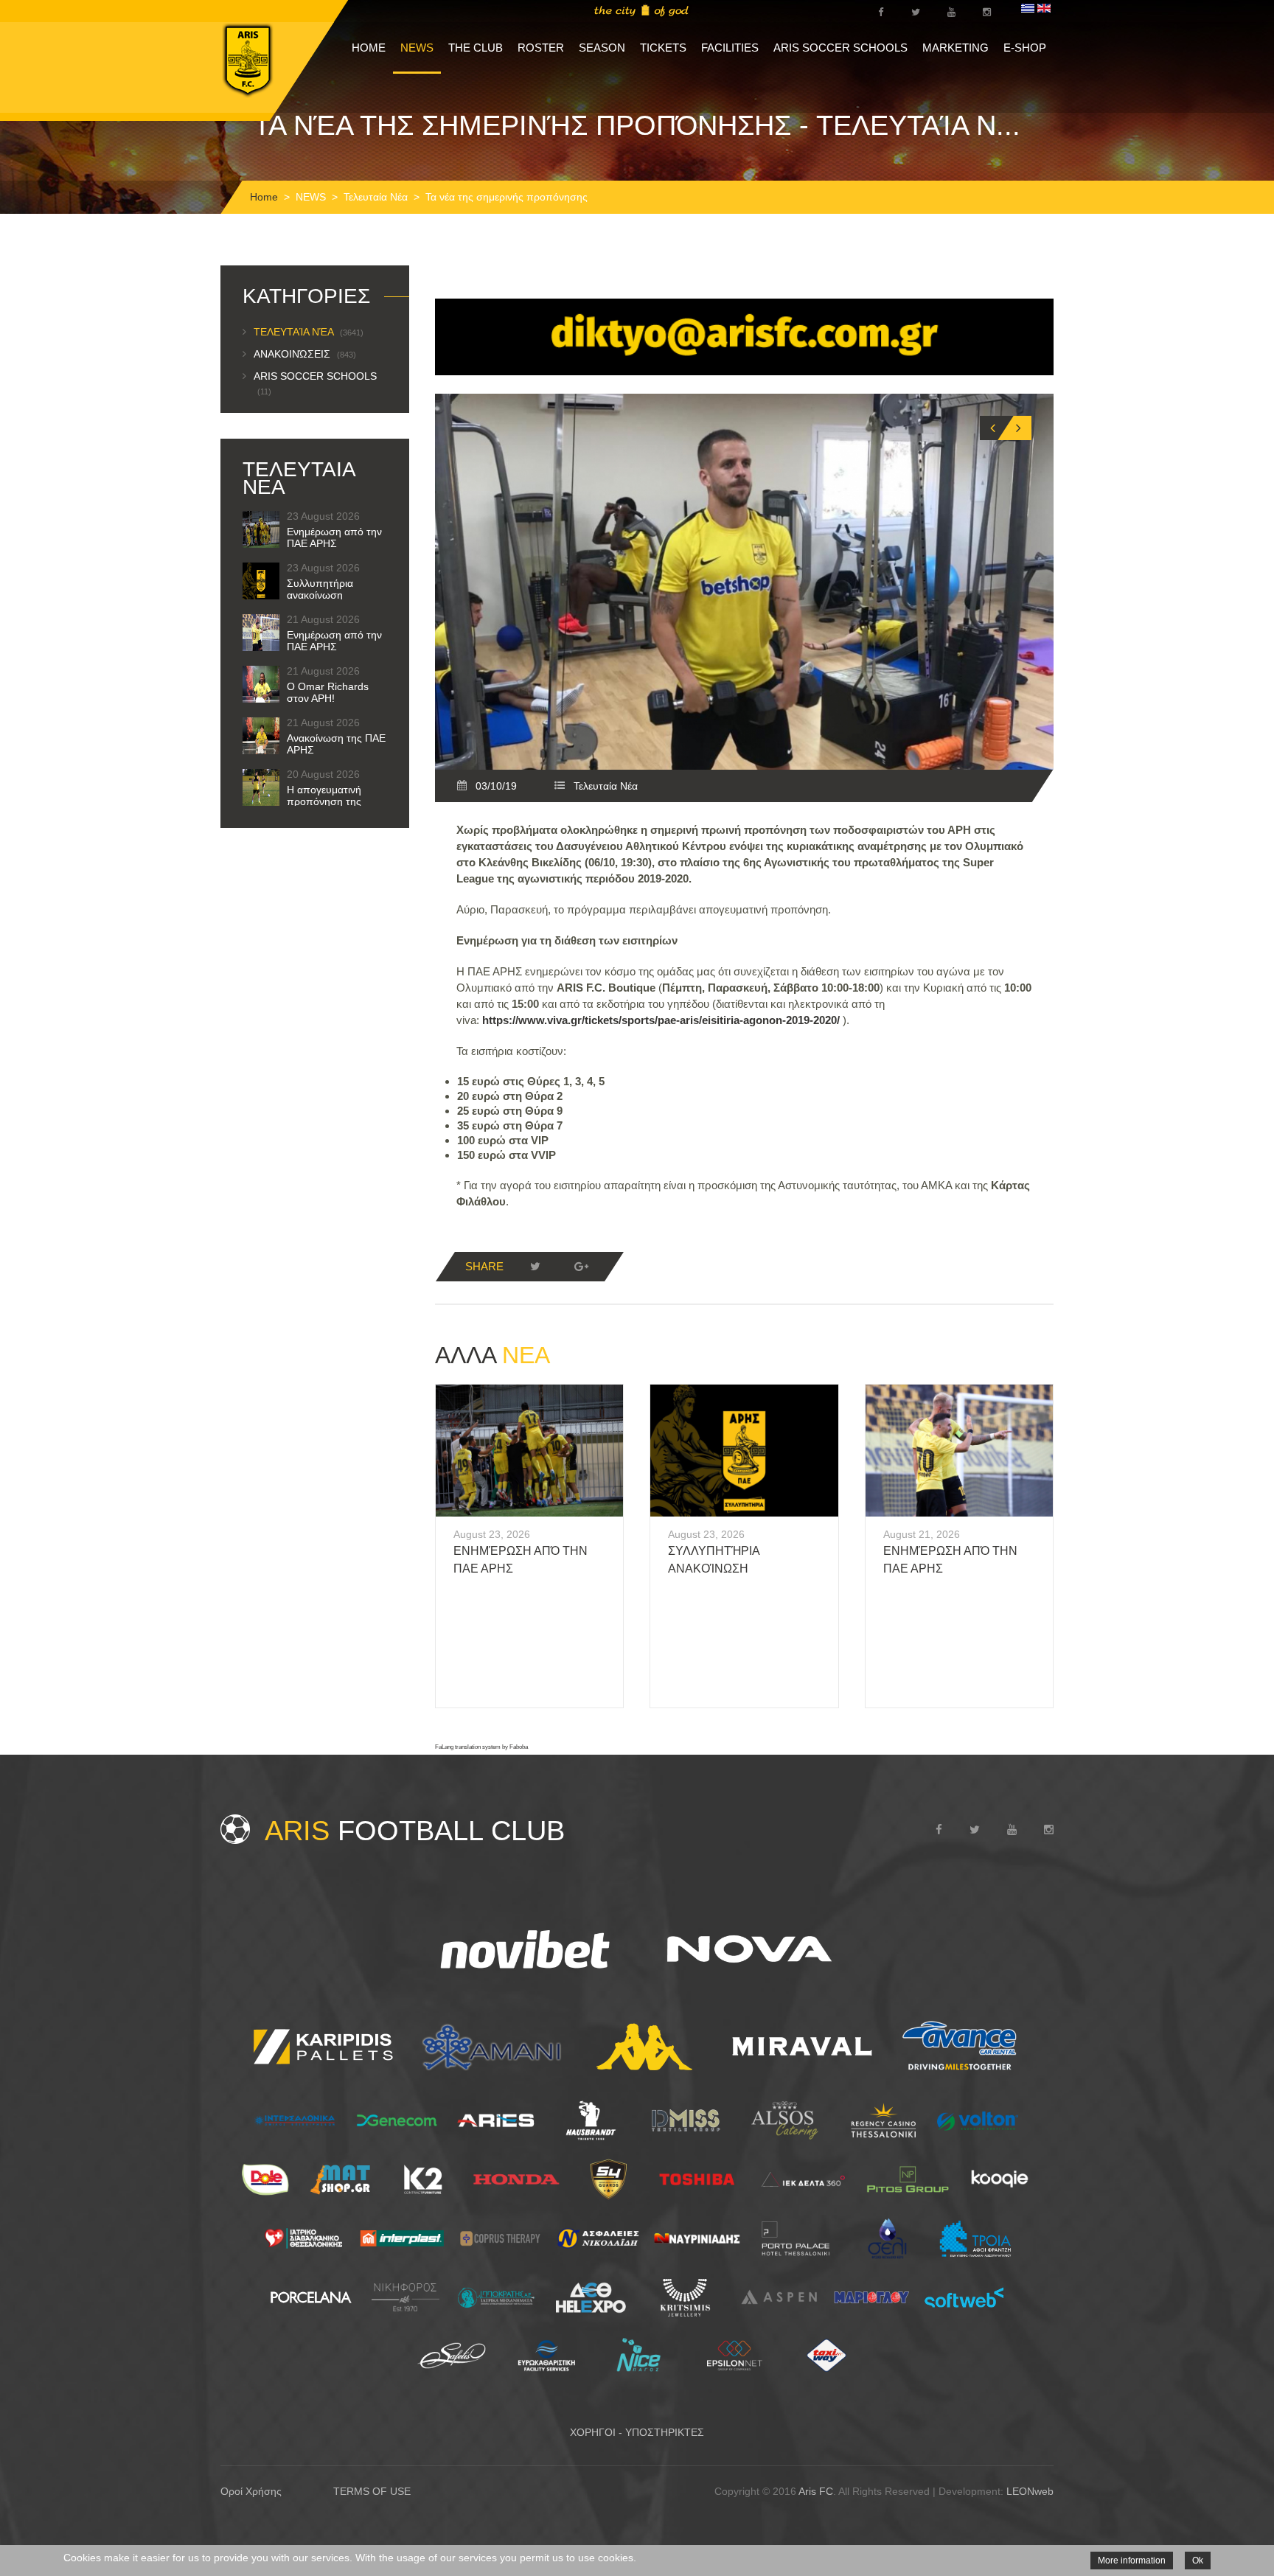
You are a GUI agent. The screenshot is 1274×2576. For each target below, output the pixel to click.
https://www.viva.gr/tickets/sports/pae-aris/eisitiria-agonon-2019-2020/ (661, 1020)
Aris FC (816, 2491)
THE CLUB (476, 48)
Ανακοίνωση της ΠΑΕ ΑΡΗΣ (336, 744)
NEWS (417, 48)
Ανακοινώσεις (305, 354)
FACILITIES (730, 48)
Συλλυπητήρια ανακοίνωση (320, 589)
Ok (1198, 2561)
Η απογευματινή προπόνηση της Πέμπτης (324, 801)
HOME (369, 48)
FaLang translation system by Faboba (481, 1747)
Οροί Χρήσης (251, 2491)
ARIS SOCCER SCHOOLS (840, 48)
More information (1132, 2561)
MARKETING (955, 48)
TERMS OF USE (372, 2491)
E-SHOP (1025, 48)
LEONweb (1030, 2491)
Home (264, 197)
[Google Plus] (581, 1267)
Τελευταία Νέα (376, 197)
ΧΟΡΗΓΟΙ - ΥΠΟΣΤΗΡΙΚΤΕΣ (637, 2432)
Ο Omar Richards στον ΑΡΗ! (328, 692)
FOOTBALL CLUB (415, 1831)
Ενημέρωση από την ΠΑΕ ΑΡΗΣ (334, 537)
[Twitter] (535, 1267)
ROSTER (541, 48)
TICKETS (663, 48)
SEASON (602, 48)
